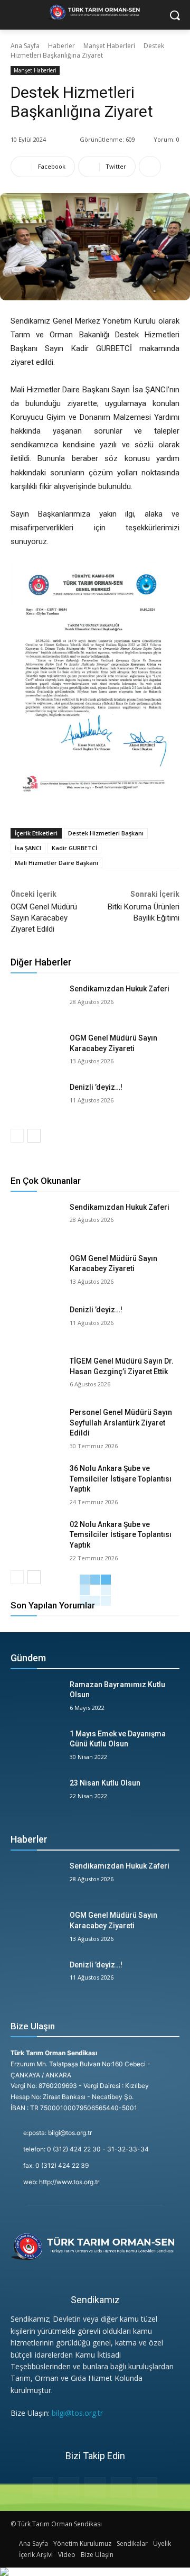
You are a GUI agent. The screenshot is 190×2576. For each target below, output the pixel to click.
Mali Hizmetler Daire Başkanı (56, 863)
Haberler (61, 46)
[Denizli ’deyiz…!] (36, 1100)
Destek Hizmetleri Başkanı (106, 833)
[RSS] (95, 2487)
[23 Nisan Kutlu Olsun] (36, 1796)
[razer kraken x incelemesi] (95, 2572)
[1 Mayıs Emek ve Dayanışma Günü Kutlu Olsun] (36, 1747)
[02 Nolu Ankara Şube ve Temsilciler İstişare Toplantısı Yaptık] (36, 1537)
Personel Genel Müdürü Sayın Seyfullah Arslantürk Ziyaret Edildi (121, 1423)
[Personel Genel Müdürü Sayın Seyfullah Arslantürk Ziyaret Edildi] (36, 1425)
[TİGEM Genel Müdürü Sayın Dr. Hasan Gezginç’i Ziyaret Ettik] (36, 1374)
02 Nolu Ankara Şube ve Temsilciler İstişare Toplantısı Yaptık (121, 1535)
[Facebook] (43, 2487)
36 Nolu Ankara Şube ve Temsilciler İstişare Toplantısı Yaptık (121, 1479)
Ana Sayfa (25, 46)
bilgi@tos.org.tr (77, 2413)
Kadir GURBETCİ (74, 848)
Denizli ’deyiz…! (96, 1087)
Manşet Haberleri (109, 46)
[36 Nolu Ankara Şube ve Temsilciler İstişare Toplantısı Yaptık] (36, 1481)
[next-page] (34, 1136)
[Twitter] (121, 2487)
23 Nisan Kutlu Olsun (105, 1783)
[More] (150, 167)
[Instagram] (69, 2487)
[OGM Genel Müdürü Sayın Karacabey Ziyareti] (36, 1051)
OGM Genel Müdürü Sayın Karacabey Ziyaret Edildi (44, 918)
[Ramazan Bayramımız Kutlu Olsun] (36, 1698)
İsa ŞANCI (28, 848)
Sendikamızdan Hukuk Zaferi (120, 989)
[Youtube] (147, 2487)
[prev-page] (17, 1136)
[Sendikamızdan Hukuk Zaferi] (36, 1002)
